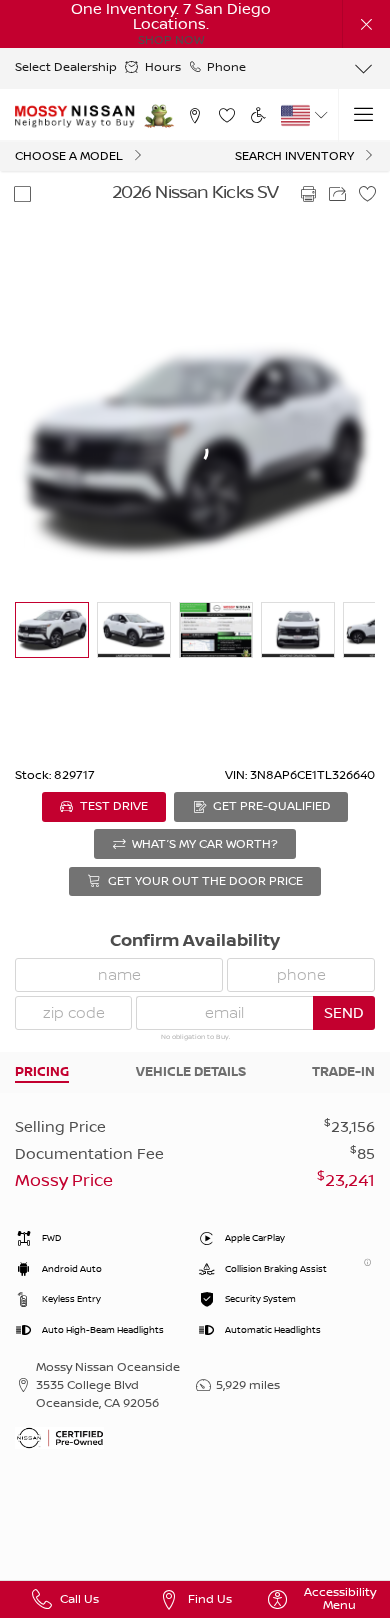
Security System (260, 1299)
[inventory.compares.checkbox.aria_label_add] (22, 194)
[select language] (321, 115)
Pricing (42, 1072)
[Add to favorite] (368, 194)
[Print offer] (308, 194)
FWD (51, 1238)
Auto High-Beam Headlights (103, 1330)
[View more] (364, 68)
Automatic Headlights (273, 1330)
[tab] (42, 1072)
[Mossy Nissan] (75, 116)
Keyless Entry (71, 1299)
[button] (366, 24)
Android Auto (72, 1269)
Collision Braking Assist (276, 1269)
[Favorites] (226, 115)
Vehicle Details (191, 1072)
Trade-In (343, 1072)
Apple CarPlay (255, 1238)
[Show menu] (364, 115)
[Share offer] (338, 194)
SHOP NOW (171, 40)
